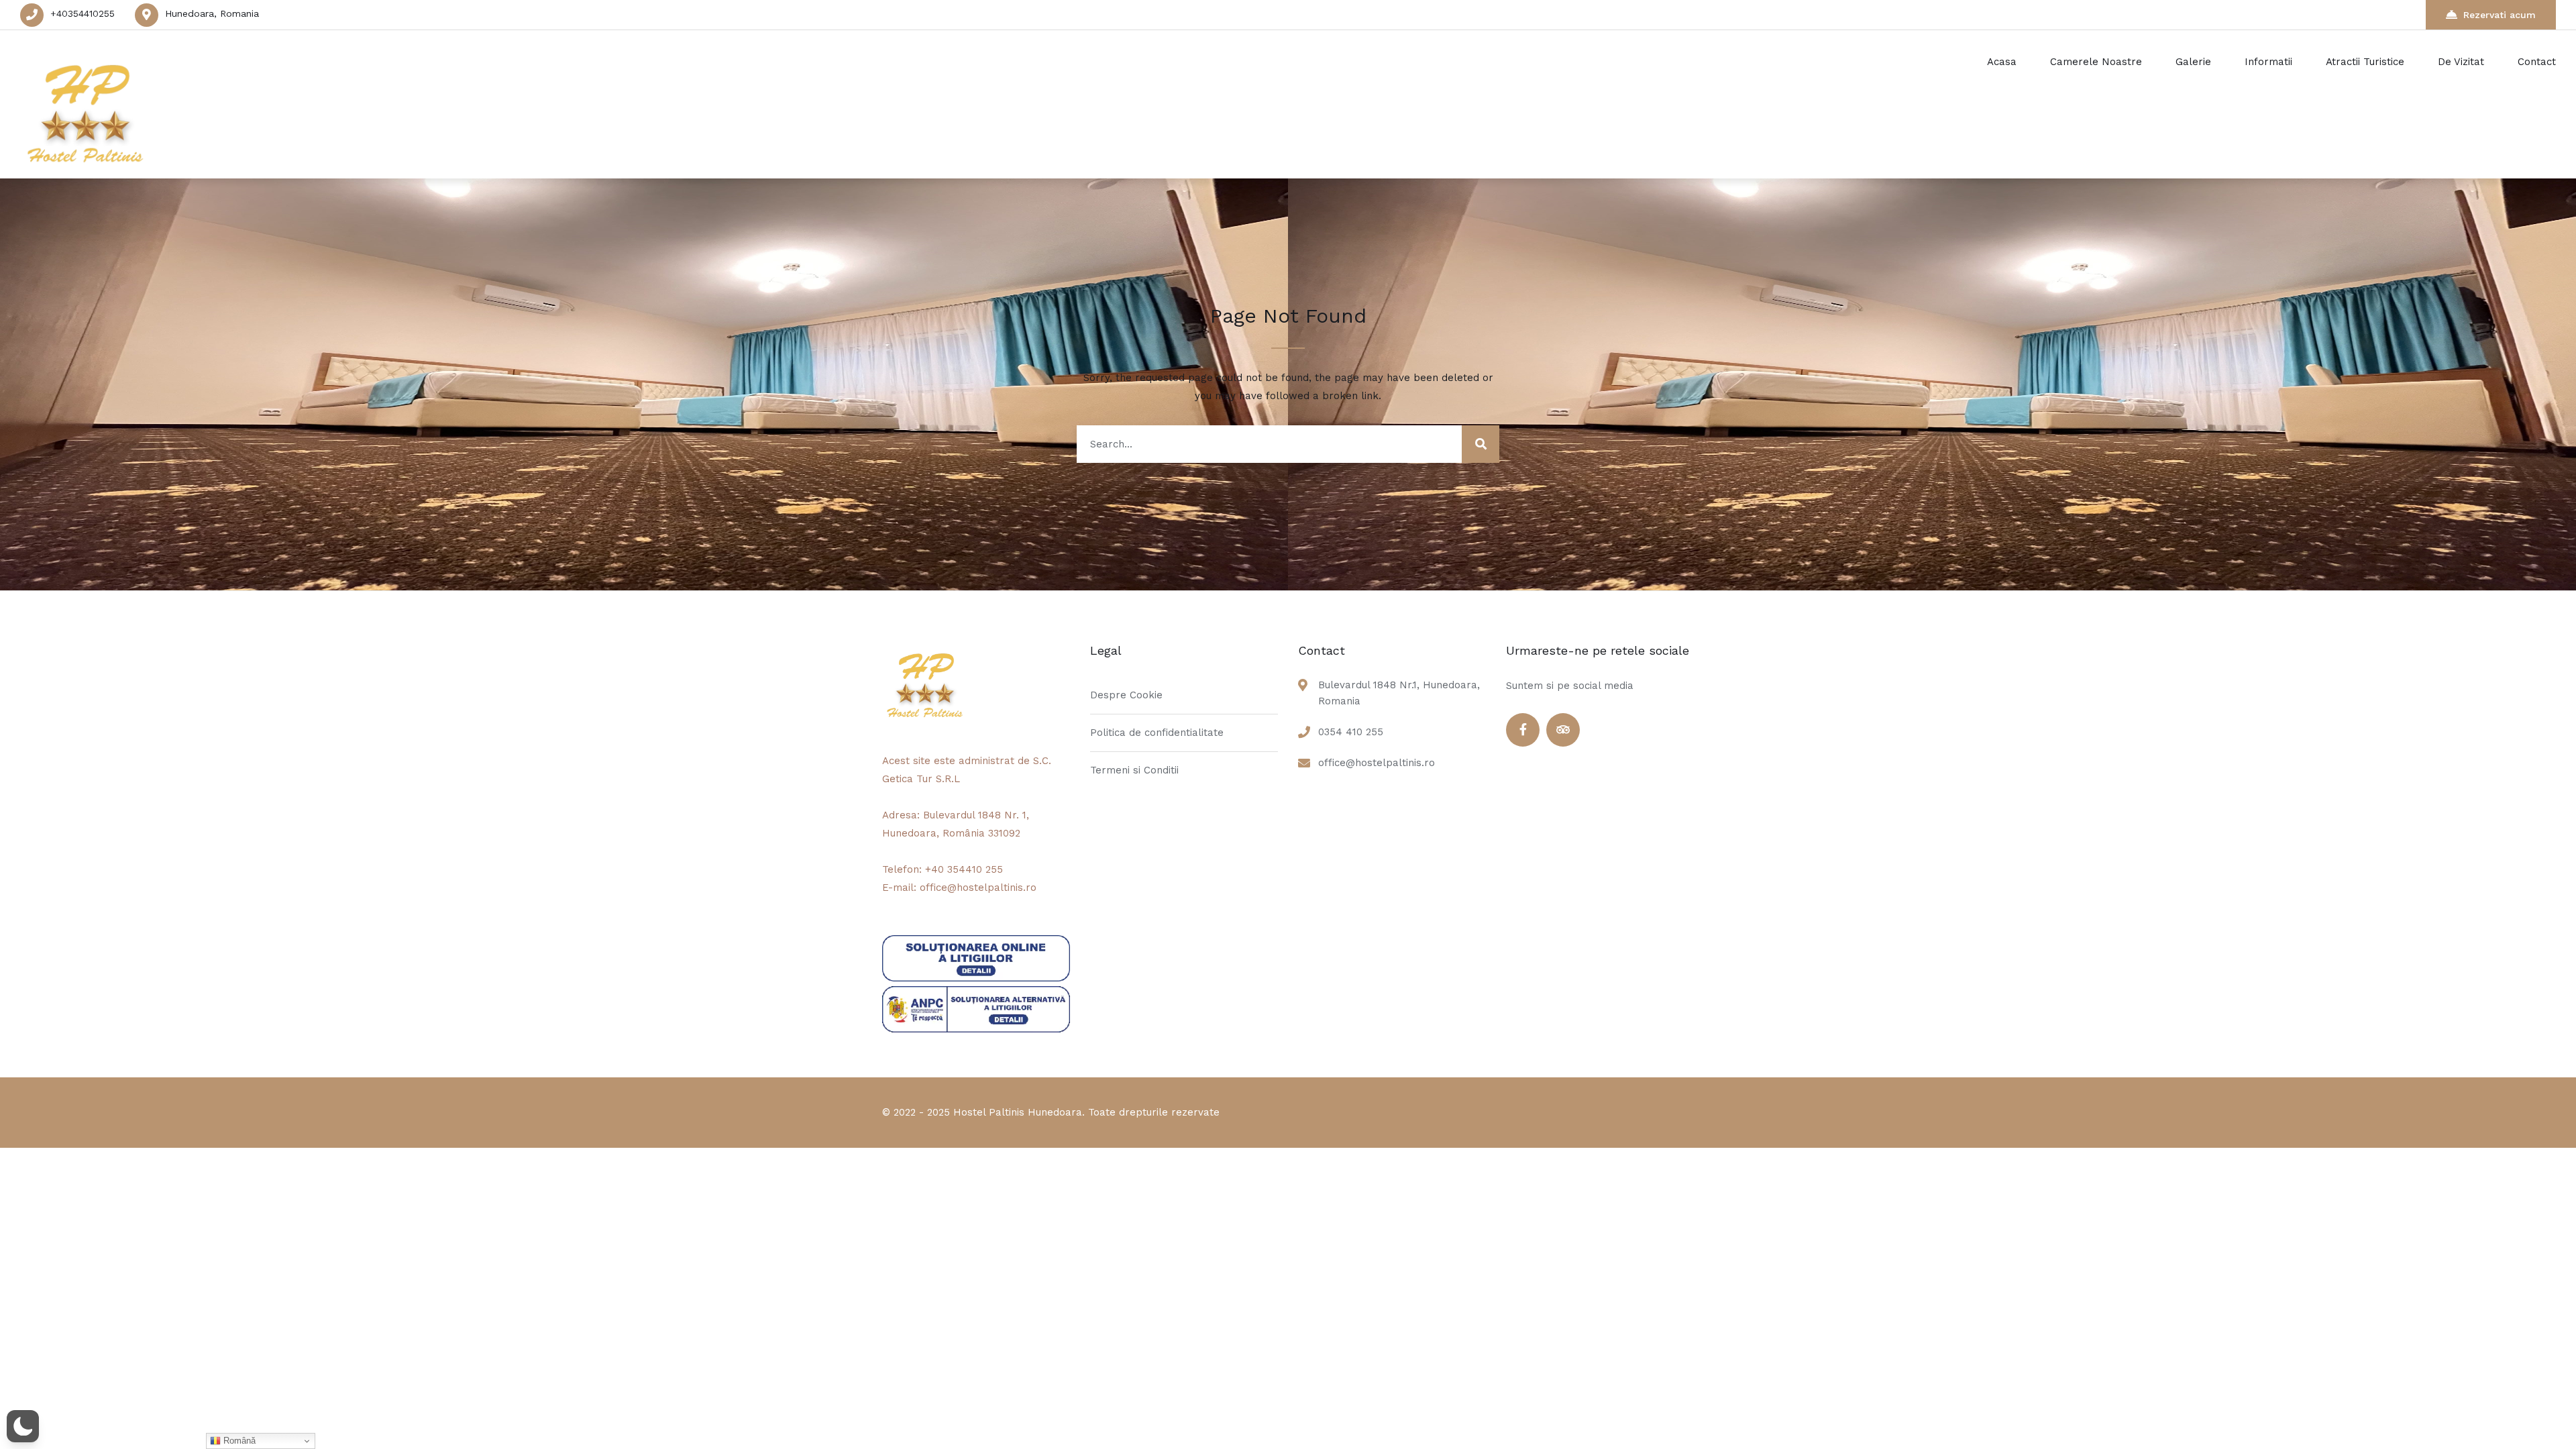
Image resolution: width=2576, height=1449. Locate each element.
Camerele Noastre (2096, 62)
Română (238, 1441)
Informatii (2268, 62)
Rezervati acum (2500, 15)
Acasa (2002, 62)
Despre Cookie (1126, 695)
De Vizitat (2461, 62)
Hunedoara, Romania (212, 13)
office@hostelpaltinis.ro (1377, 763)
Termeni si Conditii (1134, 770)
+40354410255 (83, 13)
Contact (2537, 62)
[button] (23, 1426)
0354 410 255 (1351, 732)
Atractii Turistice (2365, 62)
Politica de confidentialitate (1157, 733)
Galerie (2193, 62)
